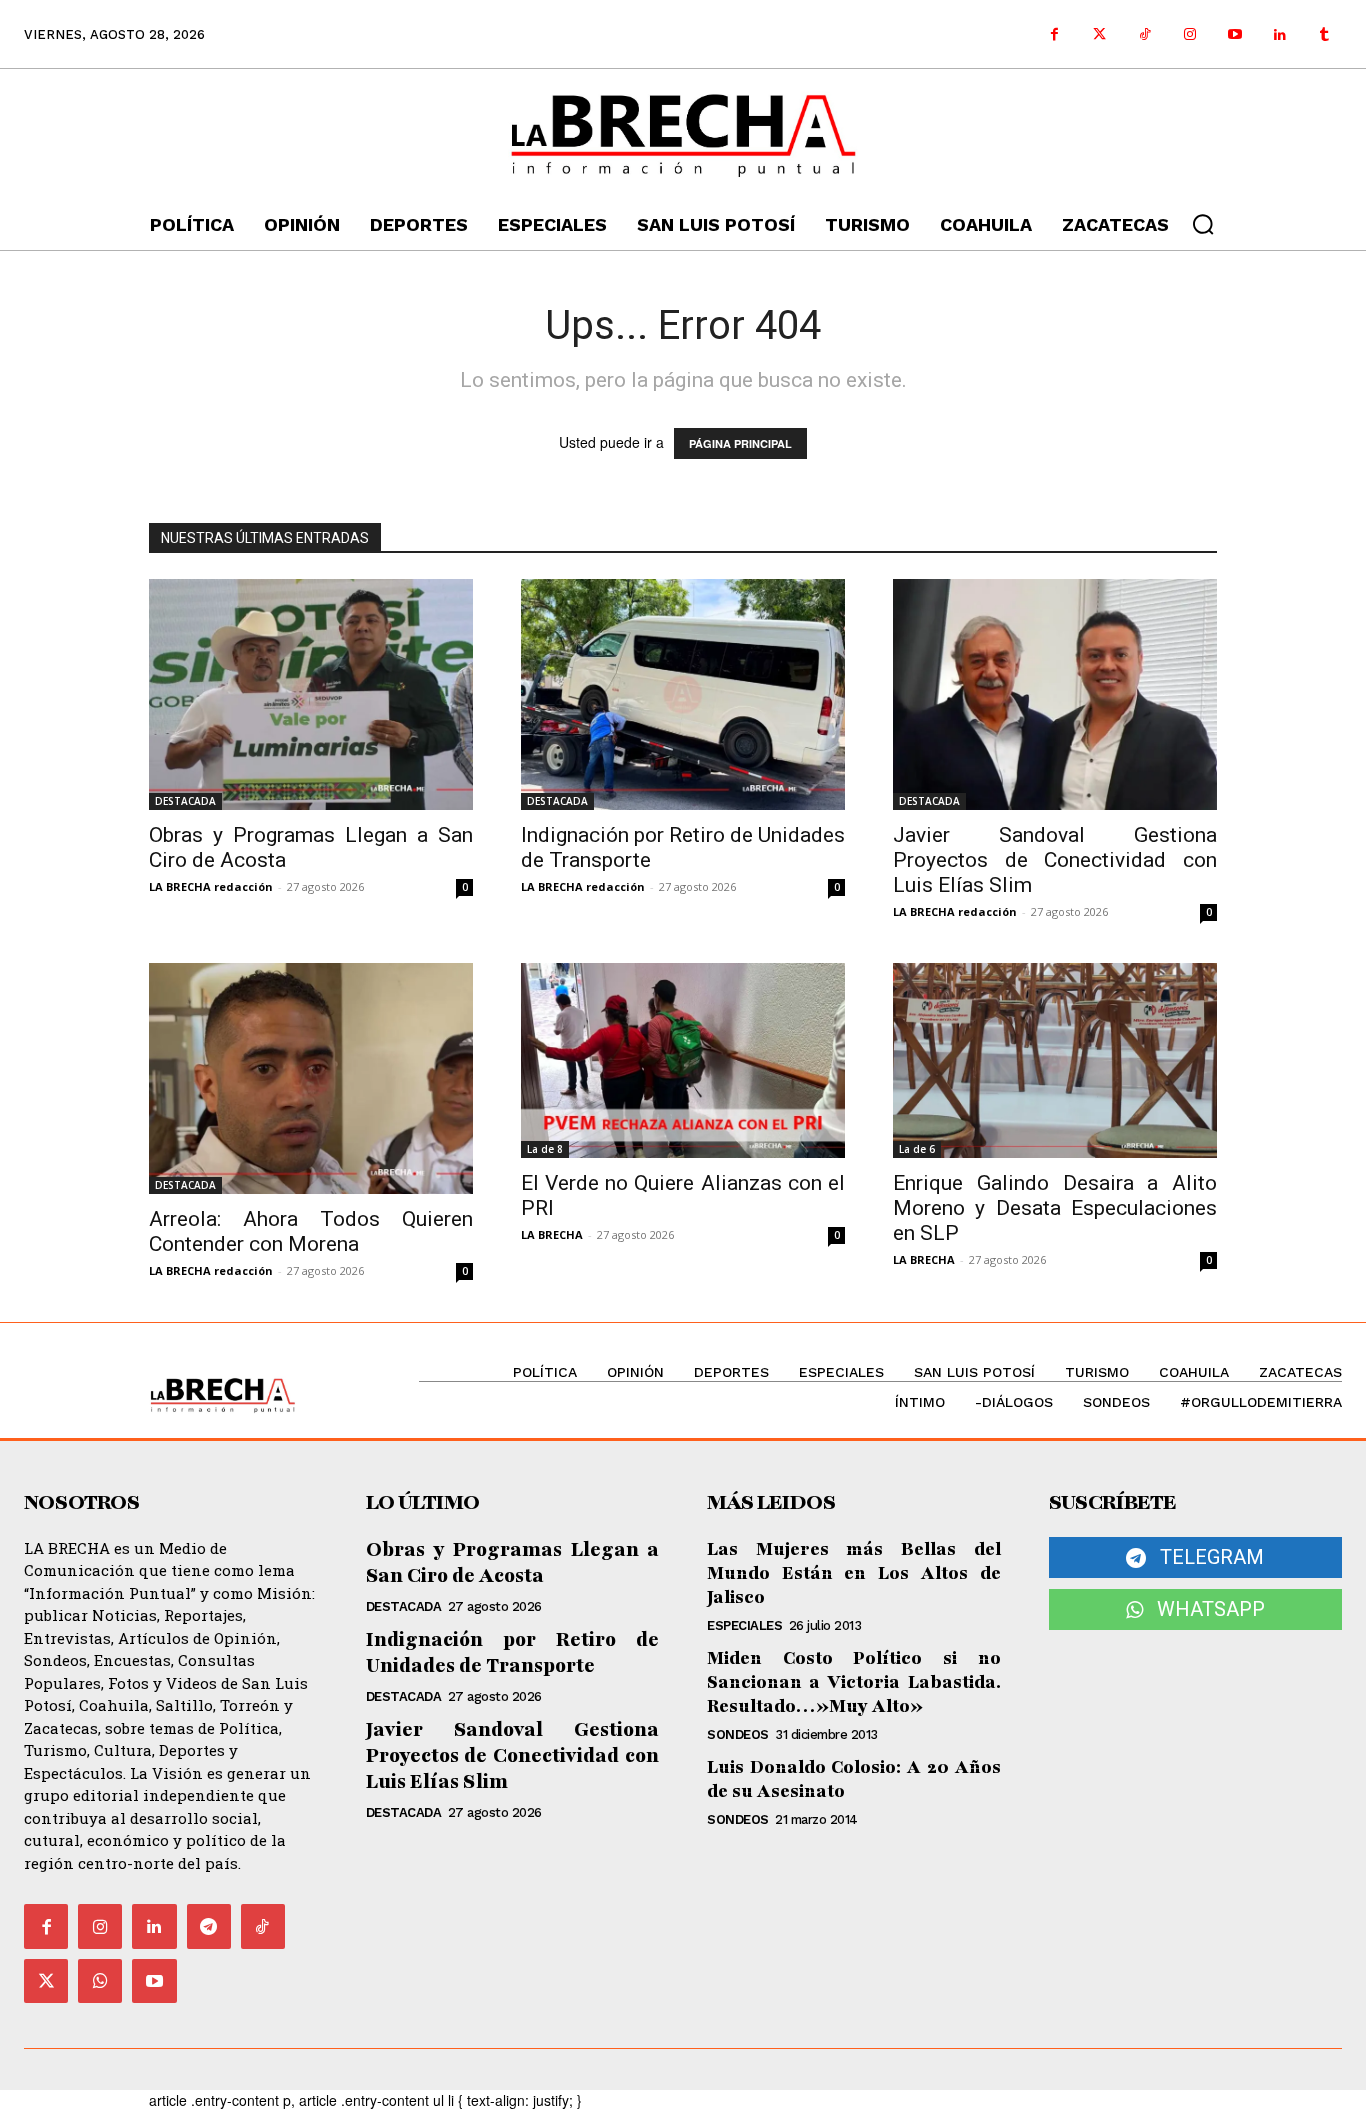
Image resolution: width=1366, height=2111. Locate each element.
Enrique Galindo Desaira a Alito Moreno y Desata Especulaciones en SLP (1055, 1208)
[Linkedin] (1279, 34)
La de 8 (545, 1149)
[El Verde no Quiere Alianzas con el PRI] (683, 1060)
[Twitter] (1099, 34)
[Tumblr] (1324, 34)
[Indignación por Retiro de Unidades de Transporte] (683, 694)
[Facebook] (1054, 34)
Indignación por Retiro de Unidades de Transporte (513, 1653)
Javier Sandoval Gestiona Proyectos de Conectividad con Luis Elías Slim (1055, 860)
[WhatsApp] (100, 1981)
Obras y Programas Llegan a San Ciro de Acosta (513, 1563)
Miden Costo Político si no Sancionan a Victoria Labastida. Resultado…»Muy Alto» (854, 1682)
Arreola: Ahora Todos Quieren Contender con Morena (311, 1231)
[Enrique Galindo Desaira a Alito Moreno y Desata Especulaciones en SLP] (1055, 1060)
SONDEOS (738, 1734)
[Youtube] (1234, 34)
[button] (1203, 224)
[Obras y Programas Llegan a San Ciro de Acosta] (311, 694)
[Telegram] (209, 1926)
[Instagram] (1189, 34)
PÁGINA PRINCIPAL (740, 443)
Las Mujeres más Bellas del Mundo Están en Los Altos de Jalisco (854, 1573)
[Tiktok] (1144, 34)
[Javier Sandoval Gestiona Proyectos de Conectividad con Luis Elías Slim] (1055, 694)
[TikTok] (263, 1926)
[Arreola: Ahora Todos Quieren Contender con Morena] (311, 1078)
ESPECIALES (744, 1625)
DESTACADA (185, 801)
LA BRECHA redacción (211, 886)
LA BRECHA (552, 1234)
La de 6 (917, 1149)
